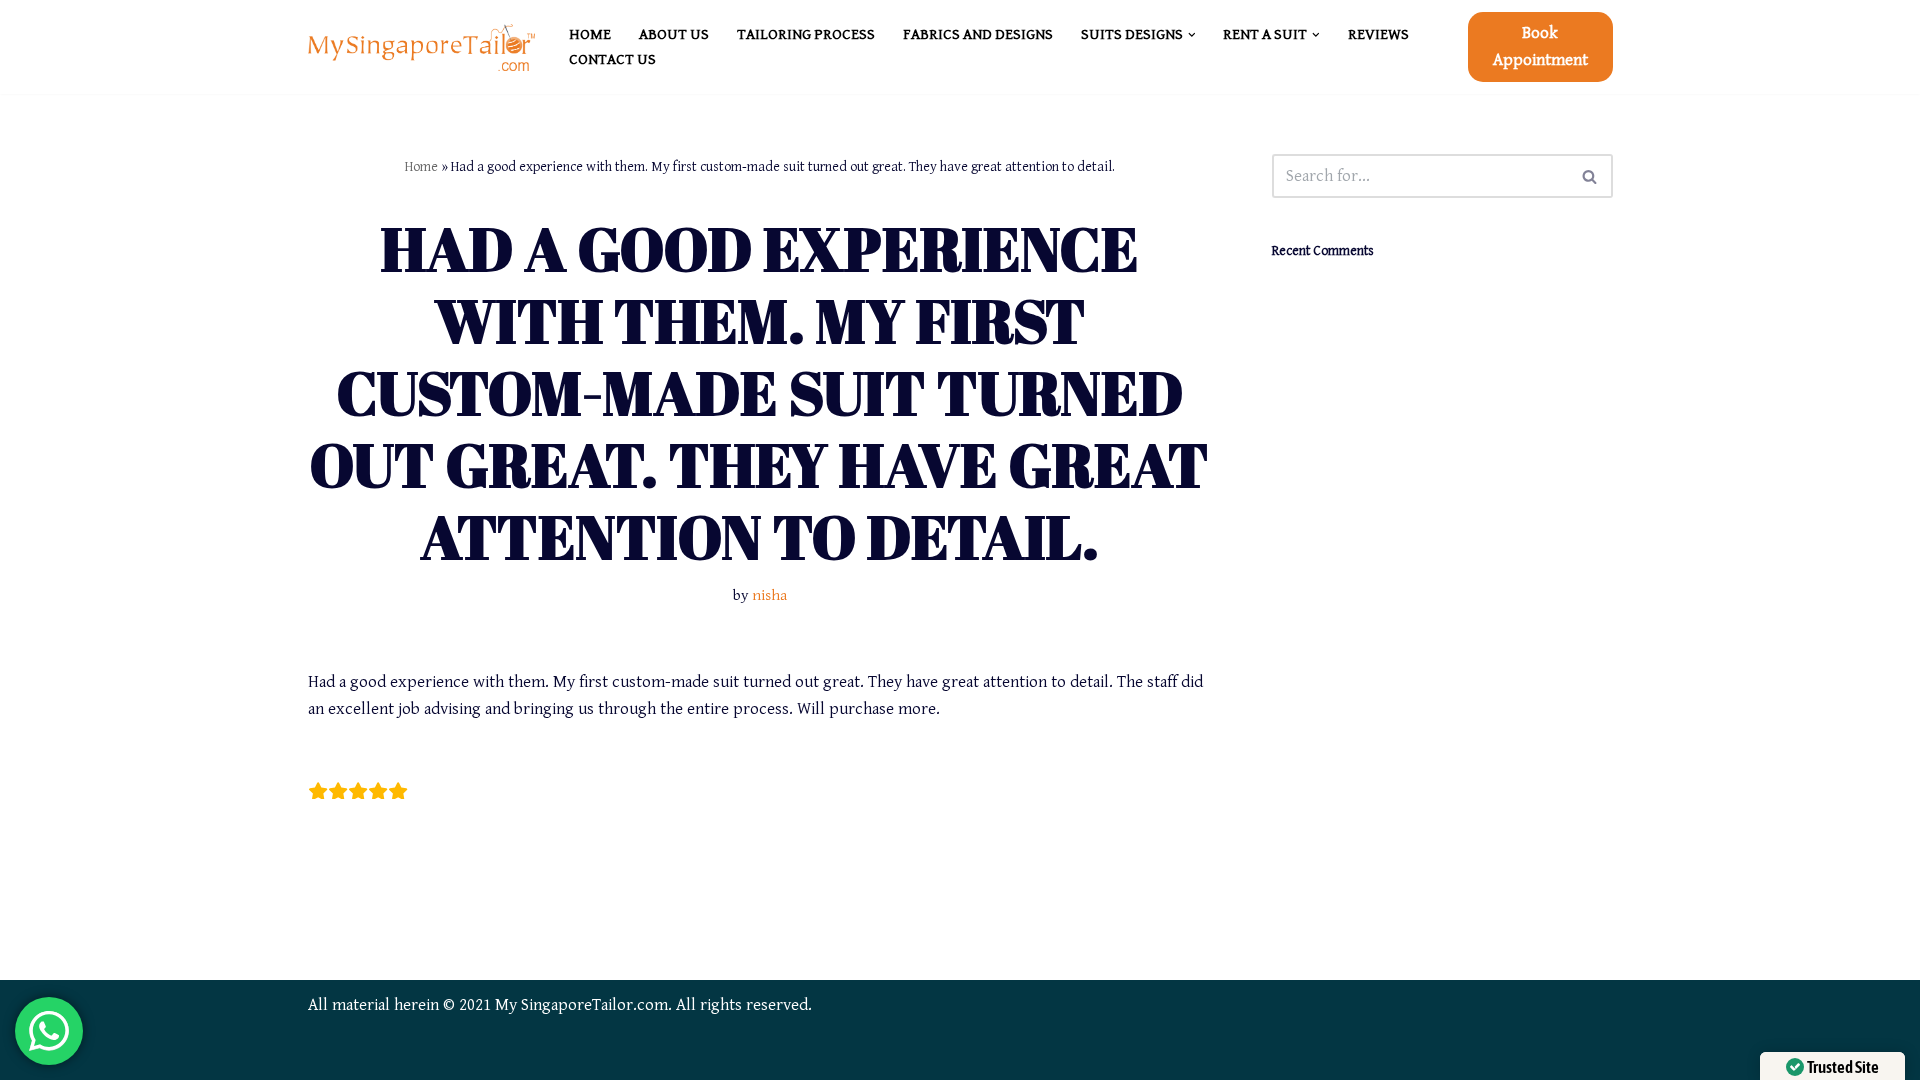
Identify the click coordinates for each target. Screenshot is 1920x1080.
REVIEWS (1378, 34)
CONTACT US (612, 59)
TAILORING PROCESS (806, 34)
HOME (590, 34)
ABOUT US (674, 34)
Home (421, 167)
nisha (769, 595)
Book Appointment (1540, 46)
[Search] (1590, 176)
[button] (1192, 35)
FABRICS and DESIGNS (978, 34)
